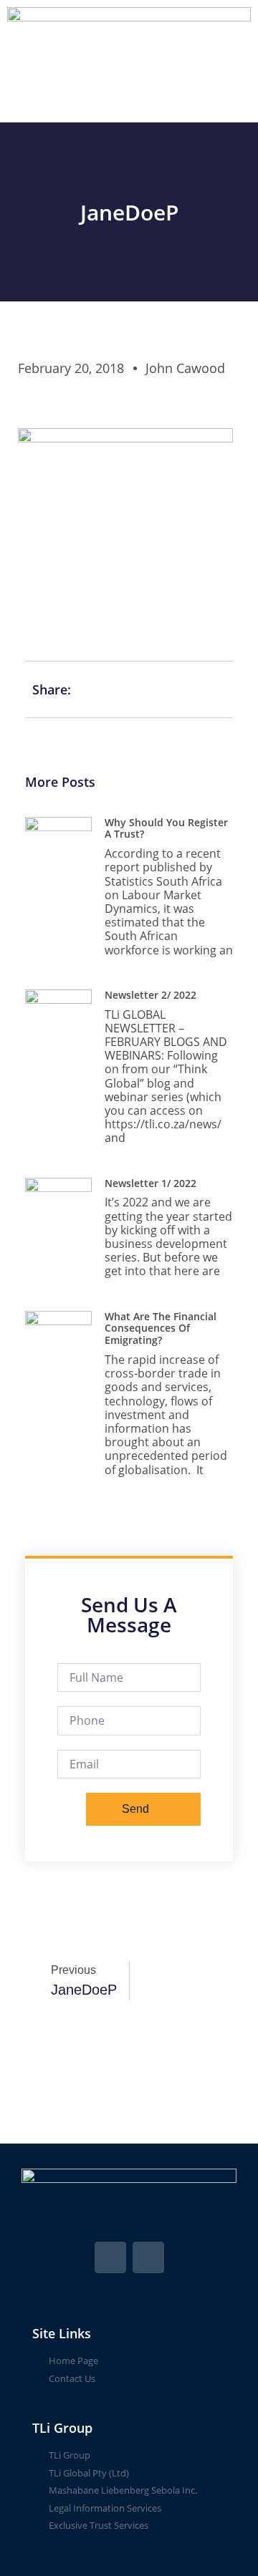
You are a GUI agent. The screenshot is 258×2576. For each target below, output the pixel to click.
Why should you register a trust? (166, 828)
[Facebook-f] (110, 2257)
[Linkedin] (148, 2257)
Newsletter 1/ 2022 (150, 1183)
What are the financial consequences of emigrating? (161, 1328)
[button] (129, 102)
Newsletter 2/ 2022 (150, 995)
